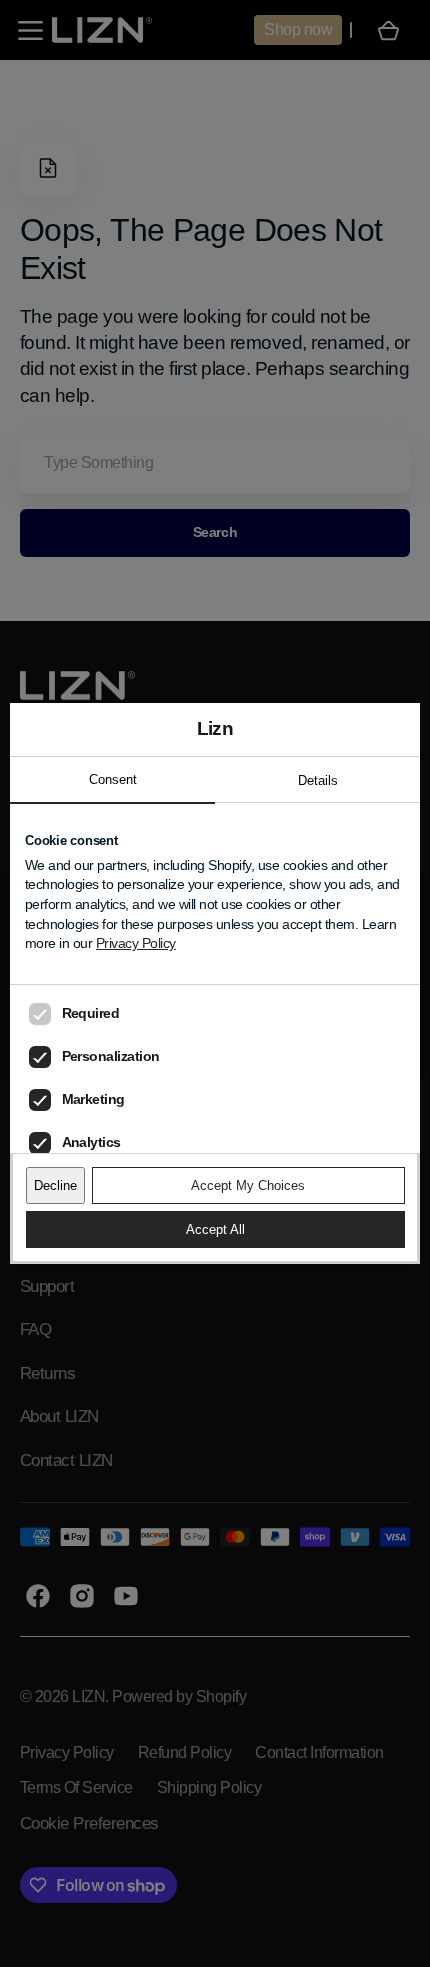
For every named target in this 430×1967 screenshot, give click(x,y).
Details (318, 780)
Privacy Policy (136, 943)
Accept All (215, 1229)
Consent (113, 779)
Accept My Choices (248, 1185)
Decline (55, 1185)
